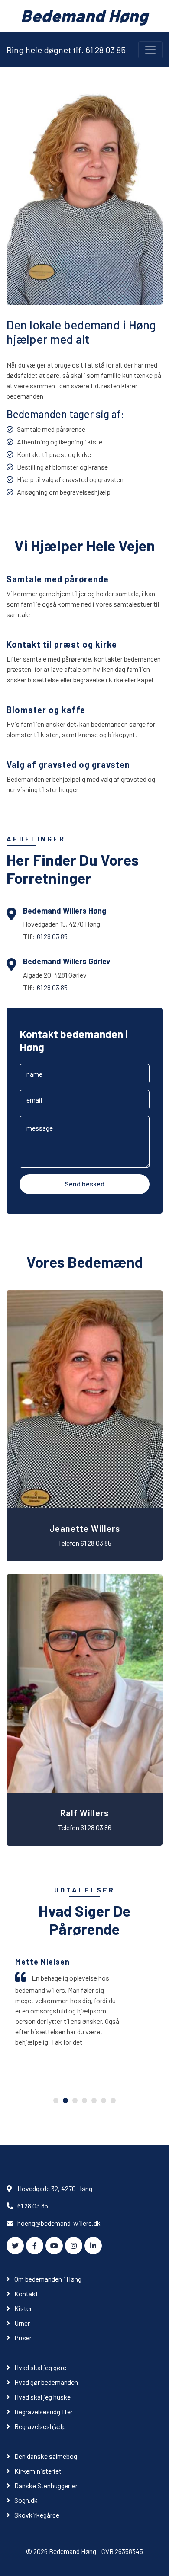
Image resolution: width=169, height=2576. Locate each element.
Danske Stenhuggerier (46, 2485)
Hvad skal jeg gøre (40, 2367)
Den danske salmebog (46, 2456)
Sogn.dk (26, 2500)
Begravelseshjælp (40, 2426)
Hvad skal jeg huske (42, 2397)
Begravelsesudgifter (44, 2411)
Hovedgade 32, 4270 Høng (55, 2188)
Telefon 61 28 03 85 (85, 1543)
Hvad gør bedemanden (46, 2382)
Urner (22, 2323)
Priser (23, 2338)
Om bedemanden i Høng (48, 2279)
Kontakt (26, 2293)
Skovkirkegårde (37, 2515)
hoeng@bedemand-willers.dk (59, 2223)
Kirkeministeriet (38, 2471)
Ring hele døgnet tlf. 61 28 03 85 (66, 50)
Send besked (84, 1184)
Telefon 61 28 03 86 (85, 1827)
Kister (23, 2308)
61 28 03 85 (52, 936)
